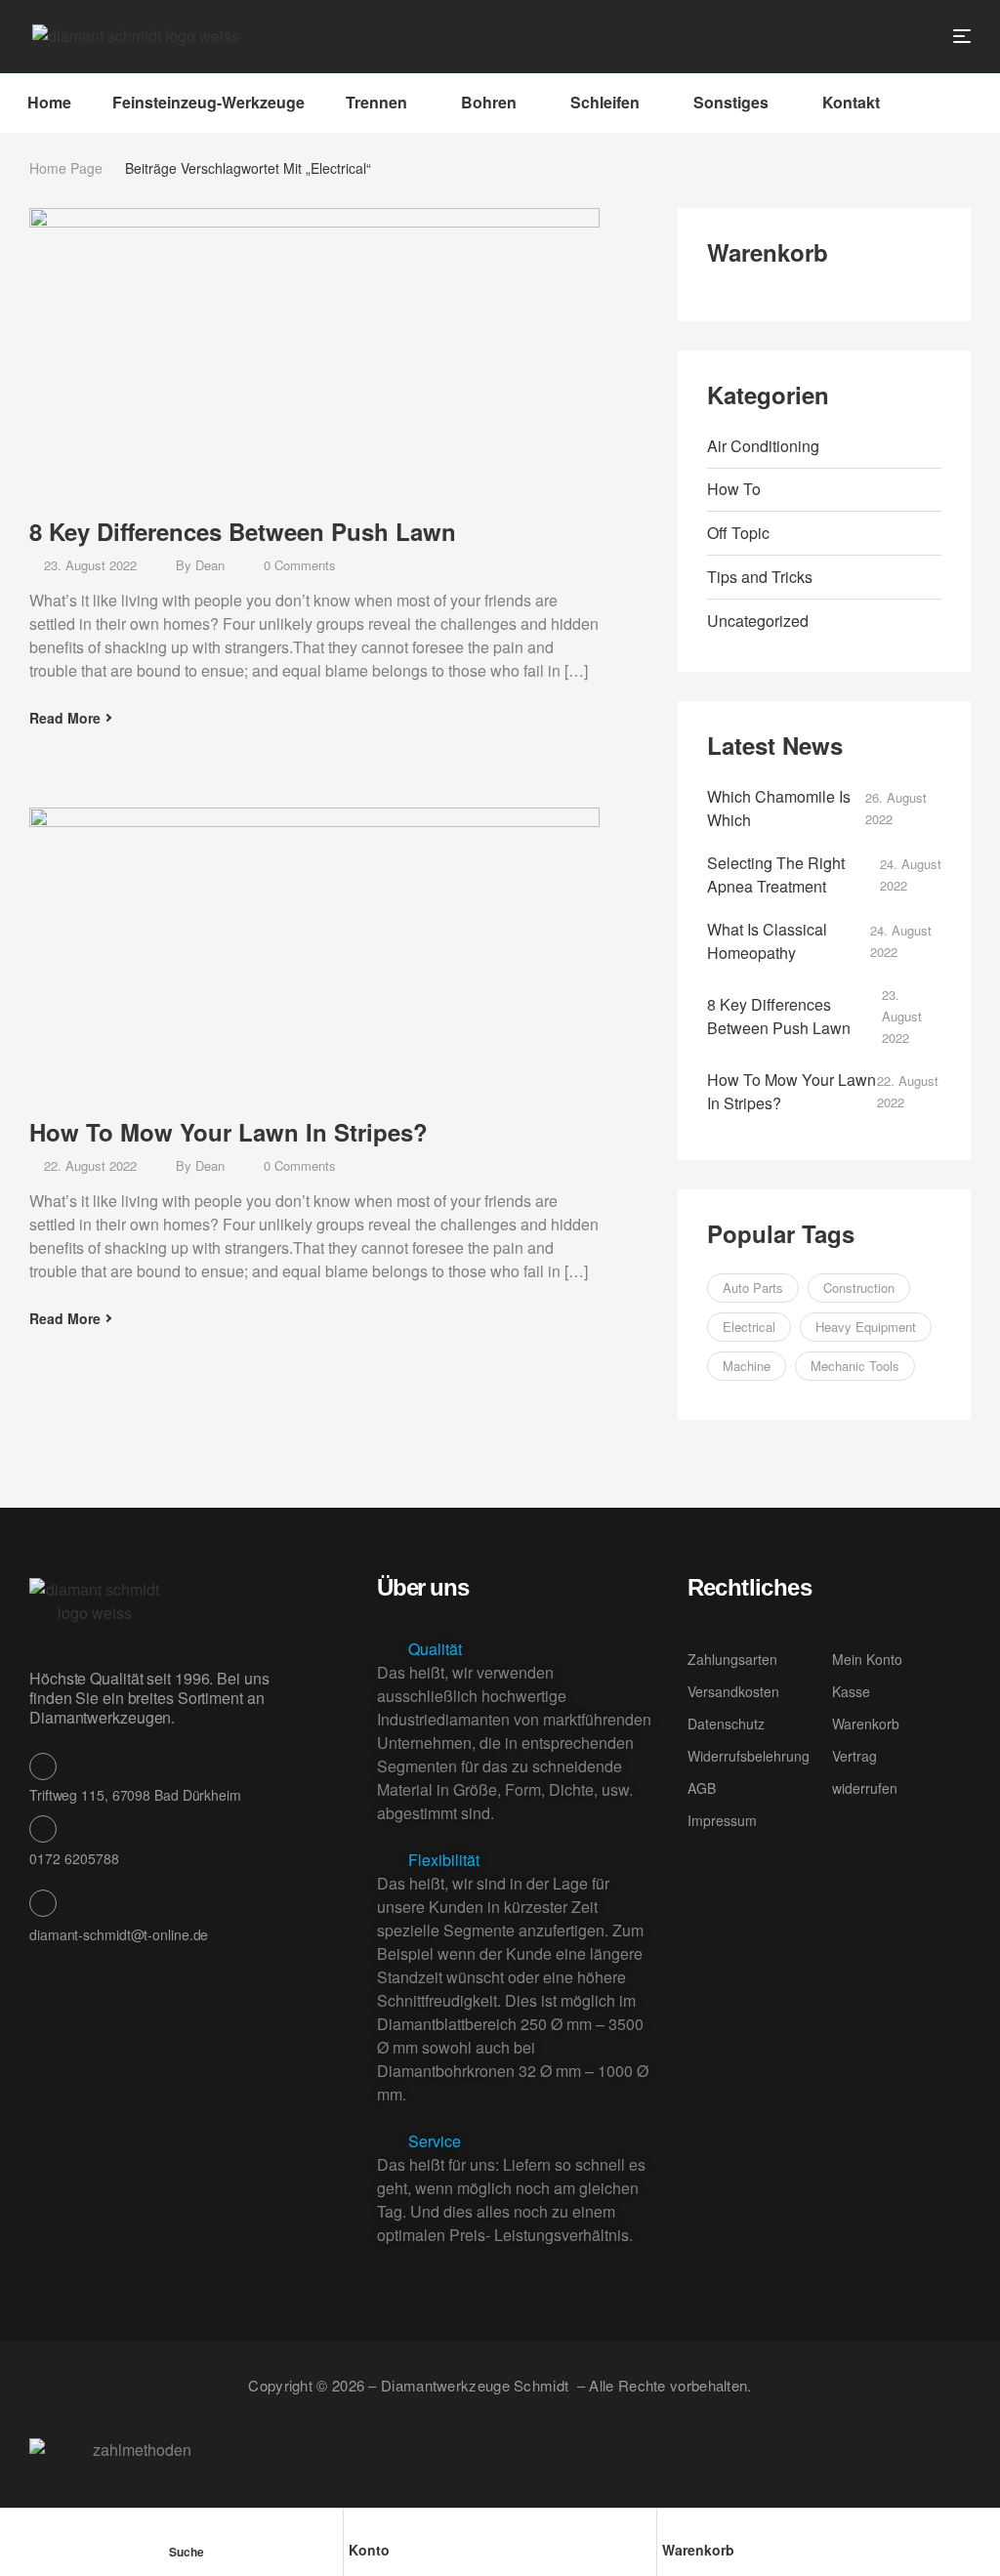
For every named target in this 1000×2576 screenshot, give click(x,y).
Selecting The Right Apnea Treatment (776, 874)
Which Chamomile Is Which (779, 808)
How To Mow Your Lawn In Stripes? (229, 1132)
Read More (65, 718)
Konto (369, 2550)
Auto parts (753, 1288)
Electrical (749, 1327)
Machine (747, 1366)
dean (210, 565)
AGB (702, 1788)
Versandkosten (733, 1691)
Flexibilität (444, 1860)
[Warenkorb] (671, 2527)
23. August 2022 (90, 565)
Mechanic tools (855, 1366)
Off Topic (738, 533)
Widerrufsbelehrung (749, 1756)
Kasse (851, 1691)
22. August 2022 (90, 1165)
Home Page (66, 168)
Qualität (435, 1649)
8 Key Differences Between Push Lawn (243, 531)
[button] (517, 1649)
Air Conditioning (763, 446)
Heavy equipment (866, 1327)
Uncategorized (758, 621)
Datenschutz (726, 1724)
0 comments (300, 565)
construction (859, 1288)
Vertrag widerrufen (865, 1772)
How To (734, 489)
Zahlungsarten (732, 1659)
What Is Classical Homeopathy (767, 941)
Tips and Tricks (760, 577)
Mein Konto (867, 1659)
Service (435, 2141)
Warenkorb (698, 2550)
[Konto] (357, 2527)
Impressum (722, 1820)
